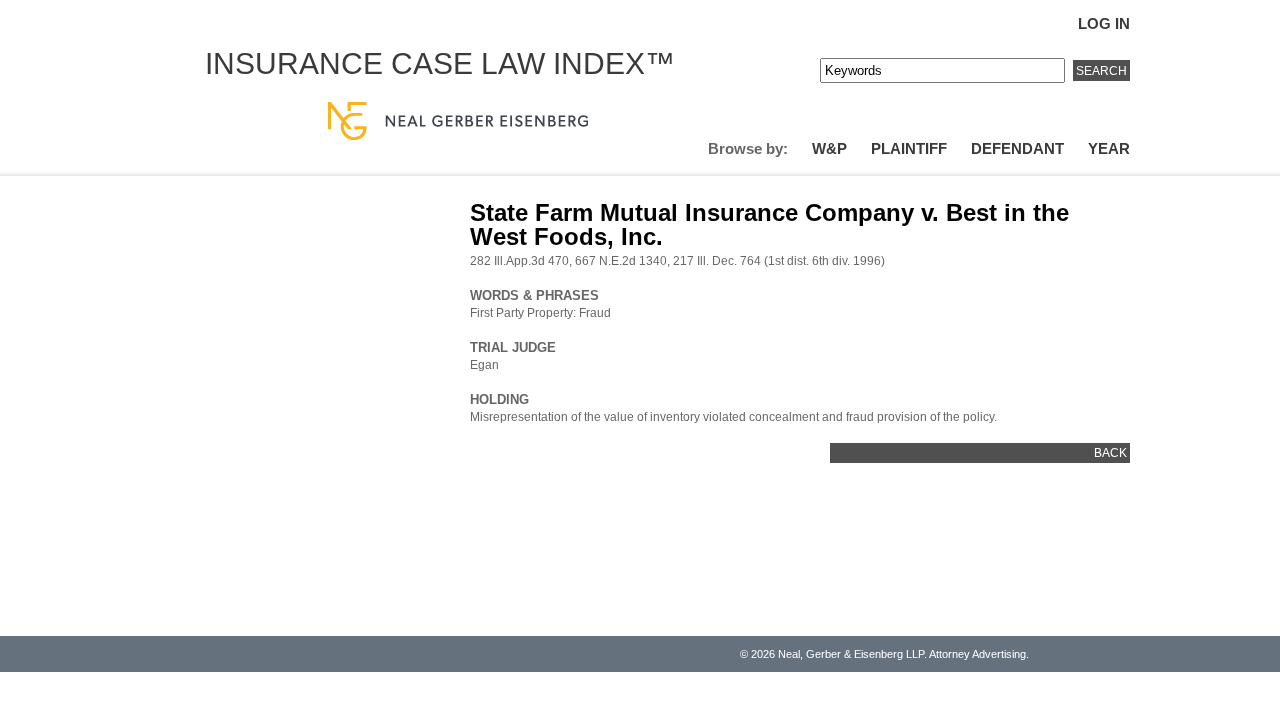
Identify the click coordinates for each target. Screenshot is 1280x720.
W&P (829, 148)
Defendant (1017, 148)
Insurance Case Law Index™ (440, 63)
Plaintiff (909, 148)
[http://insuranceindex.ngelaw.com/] (671, 88)
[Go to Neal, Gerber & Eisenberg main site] (458, 122)
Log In (1104, 23)
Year (1109, 148)
